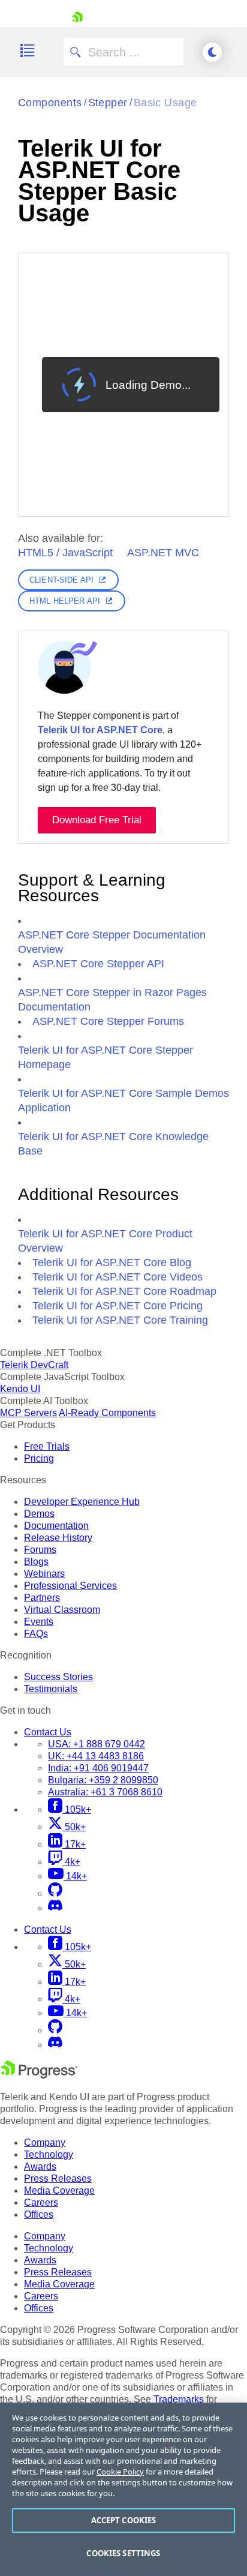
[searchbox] (123, 52)
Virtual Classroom (62, 1610)
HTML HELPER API (65, 601)
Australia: (105, 1792)
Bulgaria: (103, 1780)
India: (98, 1768)
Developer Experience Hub (82, 1502)
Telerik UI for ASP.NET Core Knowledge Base (113, 1144)
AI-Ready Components (107, 1413)
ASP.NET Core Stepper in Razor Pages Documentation (112, 1000)
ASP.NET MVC (163, 553)
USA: (97, 1744)
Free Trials (47, 1446)
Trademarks (179, 2399)
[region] (123, 2489)
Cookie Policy (120, 2472)
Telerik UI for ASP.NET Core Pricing (118, 1306)
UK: (96, 1756)
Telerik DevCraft (34, 1365)
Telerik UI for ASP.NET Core (100, 730)
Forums (40, 1550)
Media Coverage (59, 2190)
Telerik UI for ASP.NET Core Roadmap (124, 1291)
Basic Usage (165, 103)
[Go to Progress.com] (39, 2075)
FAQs (36, 1634)
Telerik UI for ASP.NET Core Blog (112, 1262)
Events (39, 1622)
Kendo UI (20, 1389)
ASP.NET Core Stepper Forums (108, 1021)
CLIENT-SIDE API (61, 580)
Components (50, 103)
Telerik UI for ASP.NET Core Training (120, 1320)
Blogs (36, 1562)
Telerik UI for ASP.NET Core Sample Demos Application (123, 1100)
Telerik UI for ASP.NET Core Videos (118, 1277)
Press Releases (58, 2178)
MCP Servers (28, 1413)
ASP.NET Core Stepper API (98, 964)
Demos (39, 1514)
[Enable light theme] (212, 52)
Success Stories (58, 1677)
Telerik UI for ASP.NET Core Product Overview (105, 1241)
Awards (40, 2166)
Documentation (56, 1526)
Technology (49, 2154)
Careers (41, 2202)
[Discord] (55, 1908)
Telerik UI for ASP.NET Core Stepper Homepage (106, 1057)
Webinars (44, 1574)
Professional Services (70, 1586)
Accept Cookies (124, 2520)
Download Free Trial (97, 820)
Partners (42, 1598)
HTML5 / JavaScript (65, 553)
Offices (39, 2214)
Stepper (108, 103)
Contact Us (48, 1732)
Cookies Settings (123, 2553)
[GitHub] (55, 1893)
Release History (58, 1538)
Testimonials (51, 1689)
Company (45, 2142)
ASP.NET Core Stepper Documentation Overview (112, 942)
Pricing (39, 1458)
